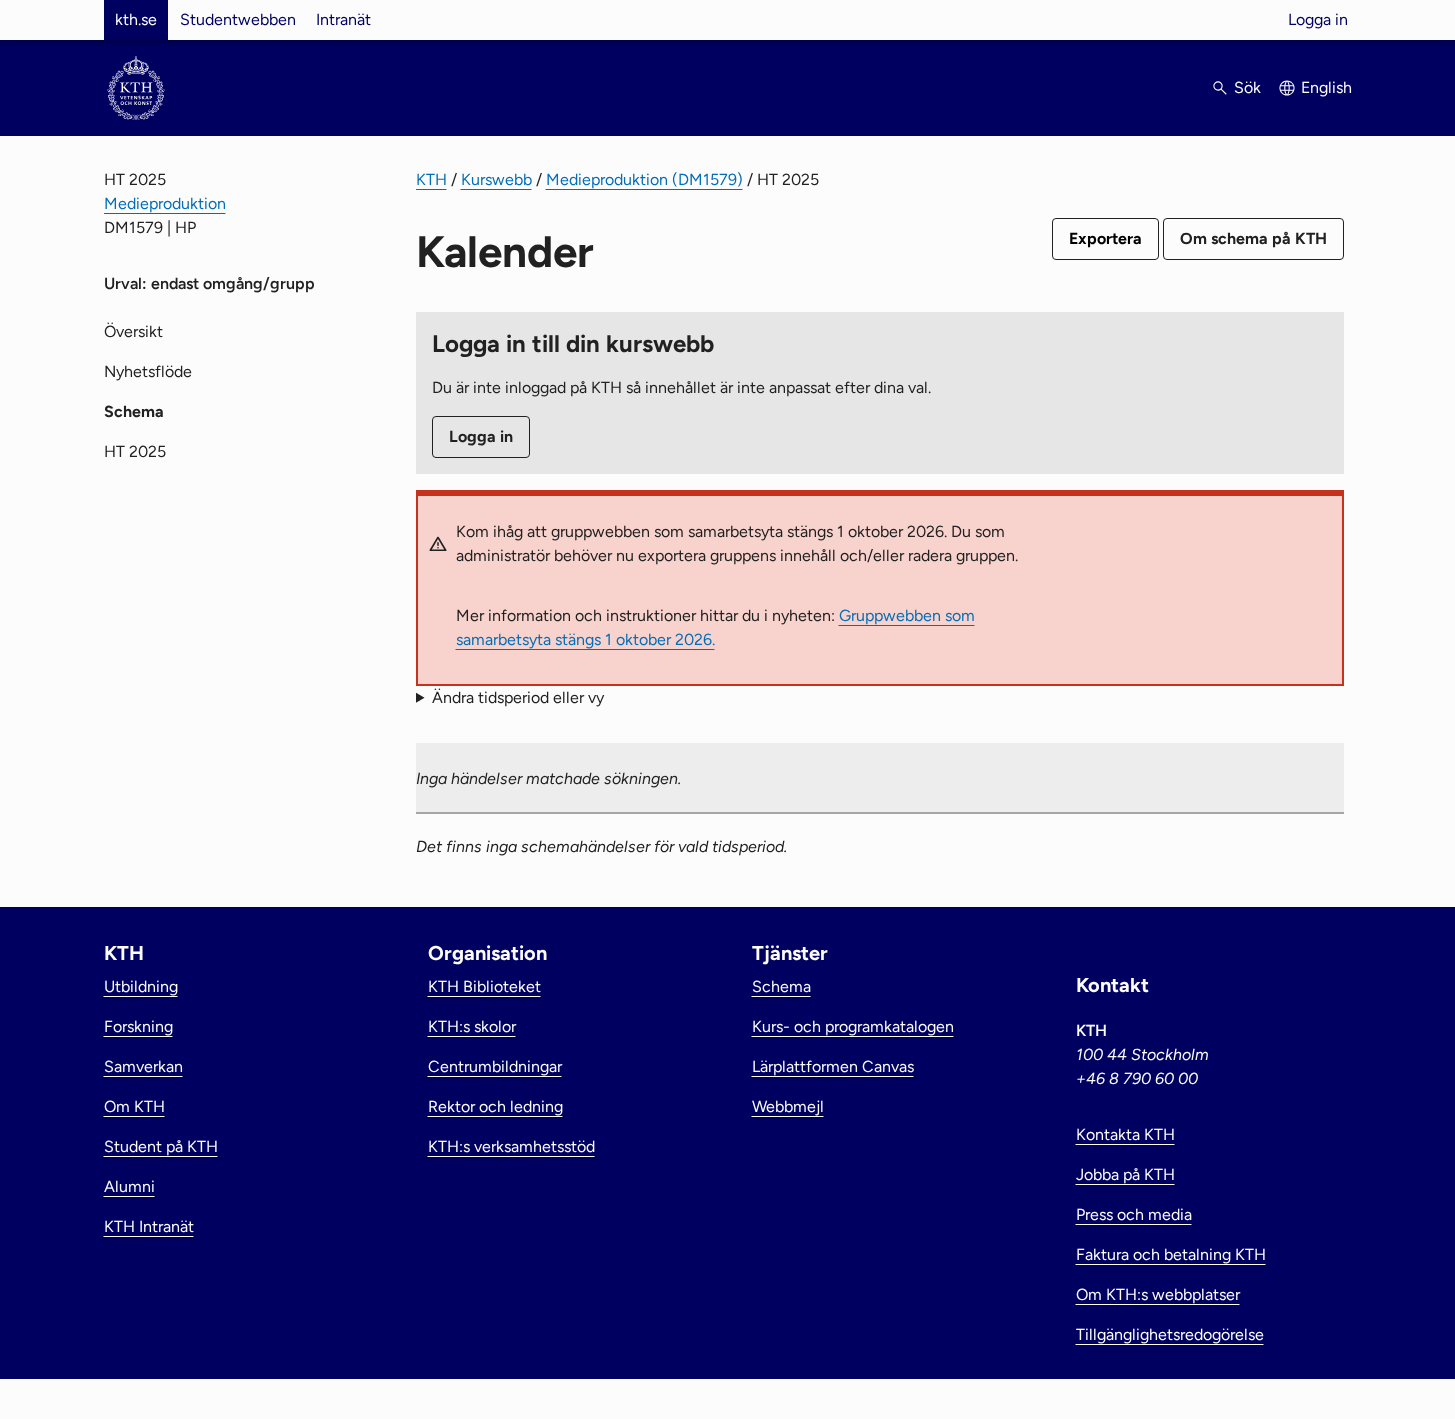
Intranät (343, 19)
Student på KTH (161, 1146)
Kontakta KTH (1125, 1134)
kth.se (136, 19)
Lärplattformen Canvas (833, 1066)
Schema (781, 986)
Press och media (1134, 1214)
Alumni (129, 1186)
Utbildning (141, 986)
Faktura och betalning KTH (1171, 1254)
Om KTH (134, 1106)
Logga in (1318, 19)
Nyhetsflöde (148, 371)
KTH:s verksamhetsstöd (511, 1146)
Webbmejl (788, 1106)
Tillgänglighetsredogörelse (1170, 1334)
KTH (431, 179)
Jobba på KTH (1125, 1174)
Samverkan (143, 1066)
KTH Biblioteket (484, 986)
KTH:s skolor (472, 1026)
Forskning (138, 1026)
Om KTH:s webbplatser (1158, 1294)
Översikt (133, 331)
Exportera (1105, 238)
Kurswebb (496, 179)
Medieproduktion (165, 203)
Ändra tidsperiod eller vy (518, 697)
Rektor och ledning (495, 1106)
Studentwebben (238, 19)
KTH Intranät (149, 1226)
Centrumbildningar (495, 1066)
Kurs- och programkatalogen (853, 1026)
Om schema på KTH (1253, 238)
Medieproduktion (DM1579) (644, 179)
